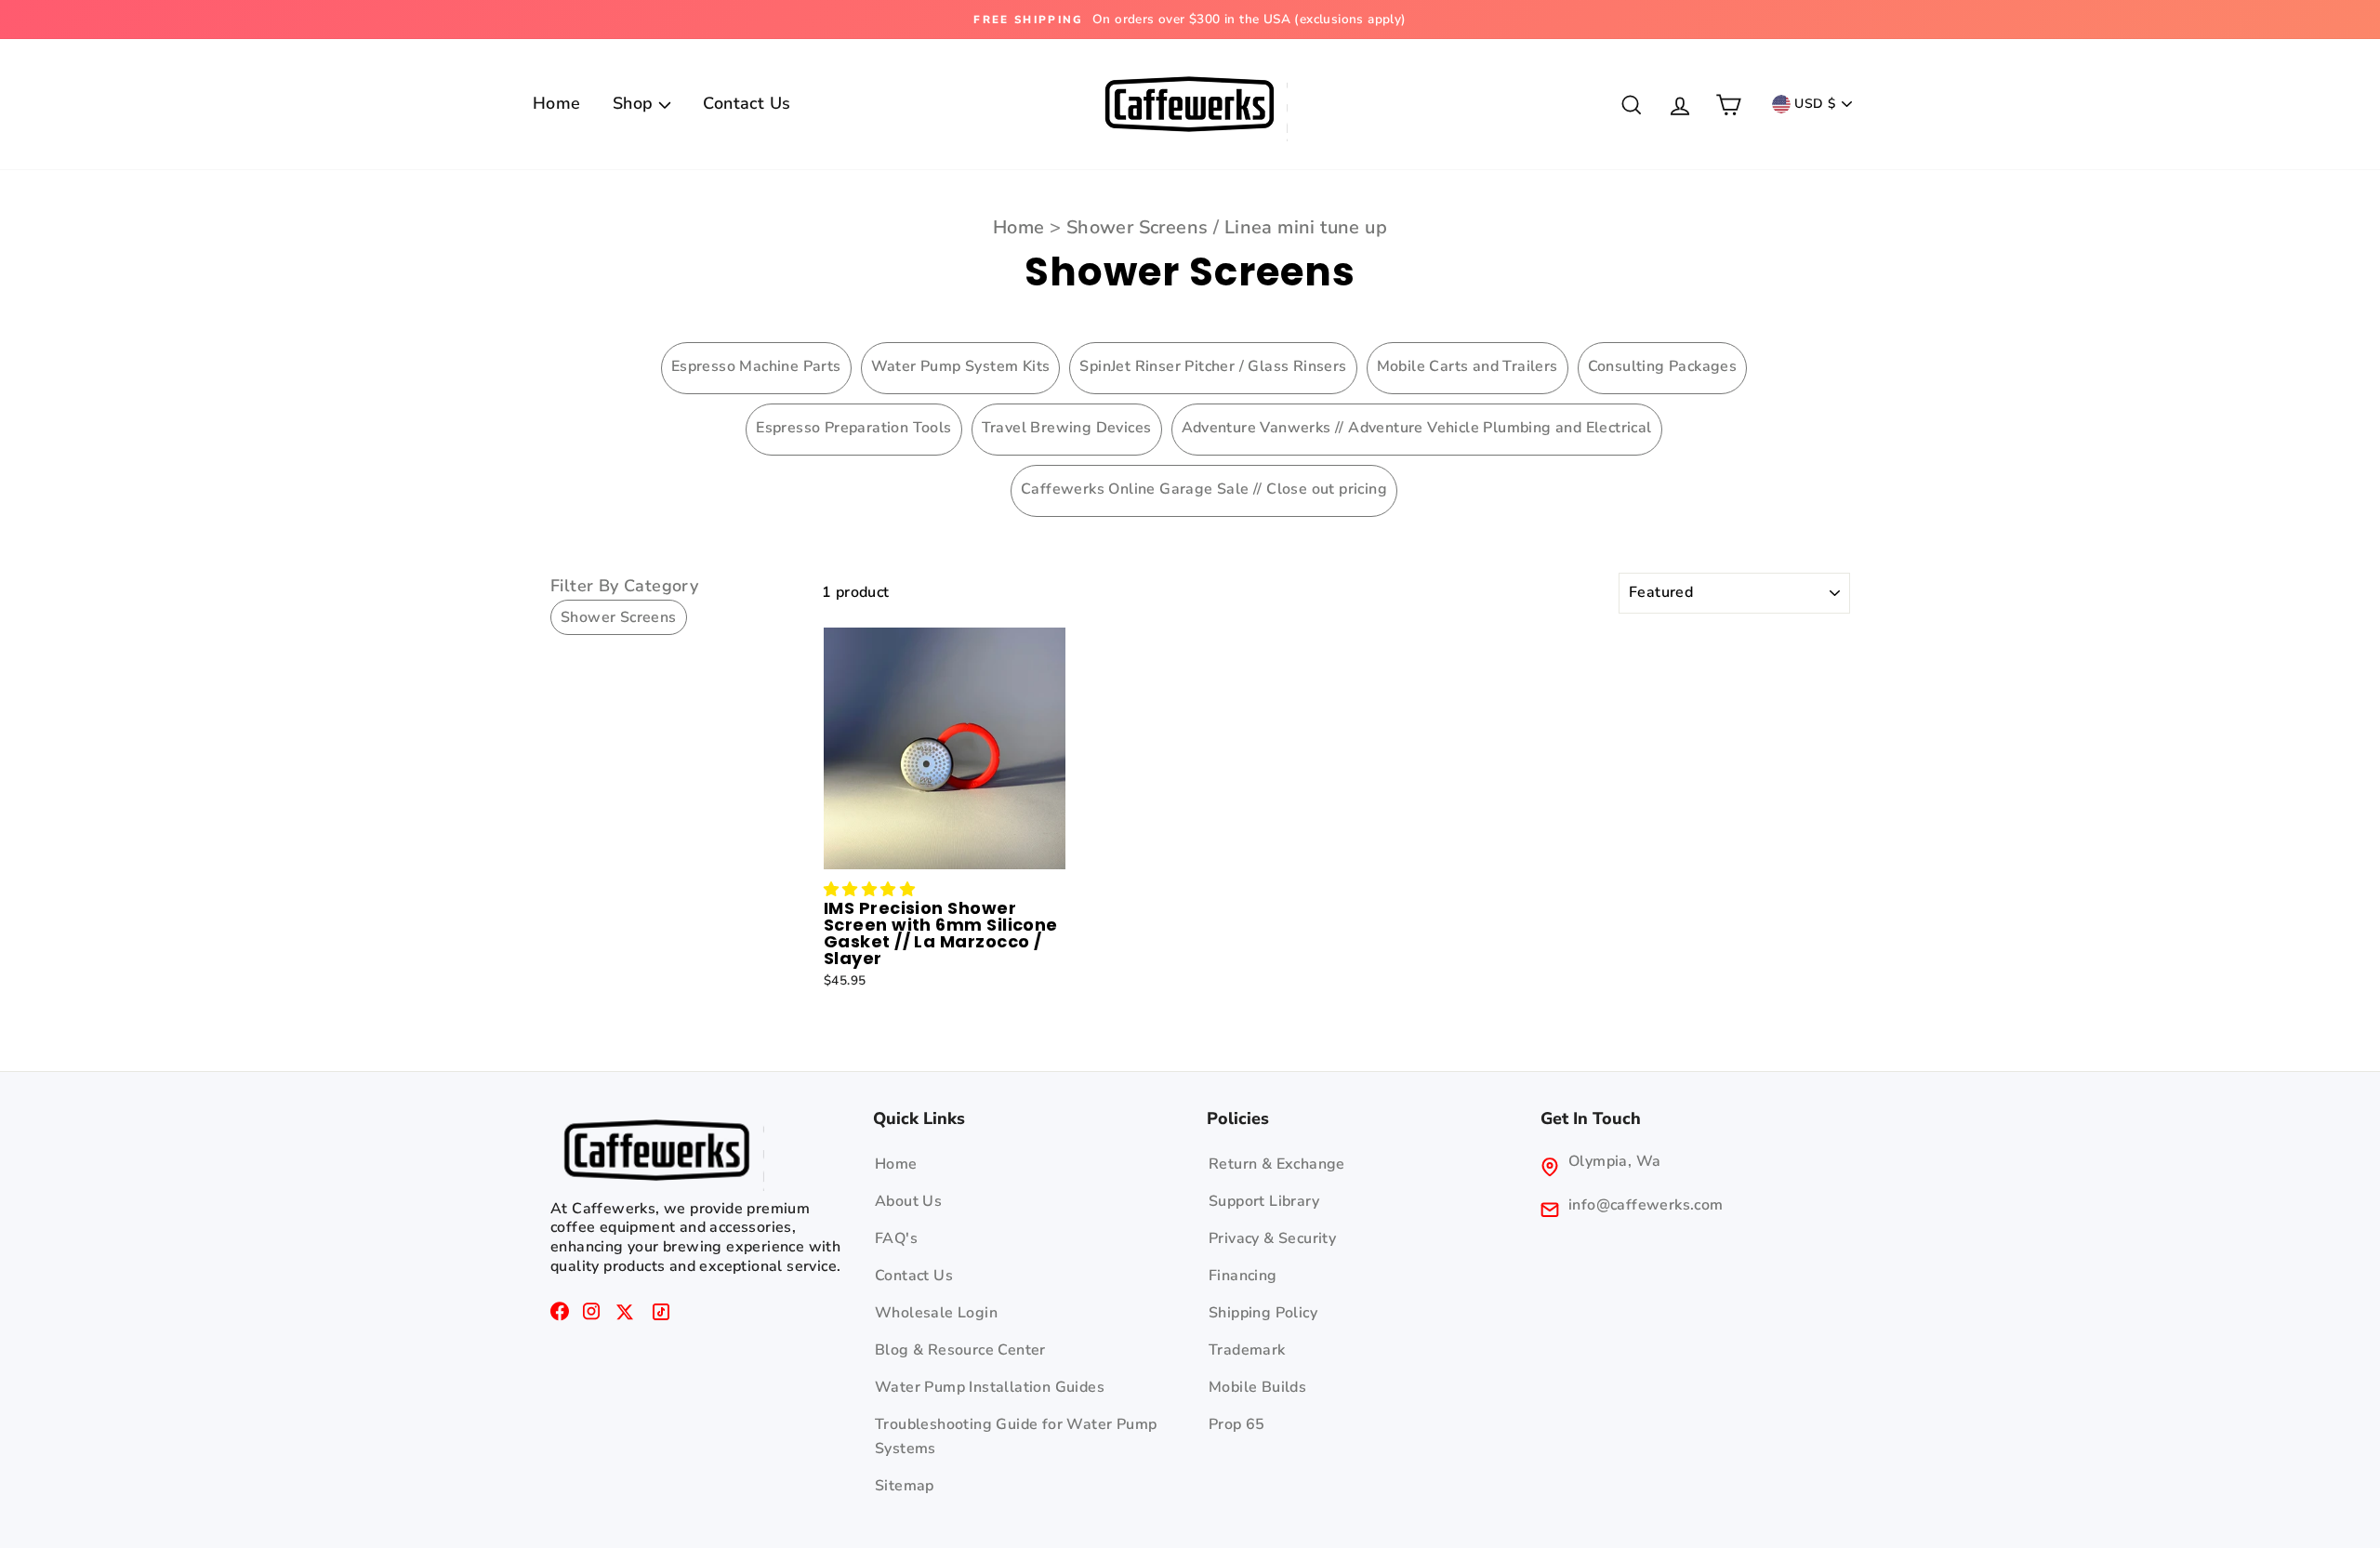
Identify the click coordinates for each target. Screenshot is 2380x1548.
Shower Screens (1137, 227)
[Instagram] (591, 1316)
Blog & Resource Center (960, 1350)
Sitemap (905, 1486)
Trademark (1247, 1350)
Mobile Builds (1257, 1387)
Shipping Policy (1263, 1313)
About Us (908, 1201)
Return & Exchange (1277, 1164)
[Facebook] (560, 1316)
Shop (635, 103)
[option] (989, 20)
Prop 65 (1237, 1424)
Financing (1243, 1276)
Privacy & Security (1272, 1238)
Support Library (1264, 1201)
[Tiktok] (661, 1316)
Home (557, 103)
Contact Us (747, 103)
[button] (869, 890)
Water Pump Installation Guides (990, 1387)
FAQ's (896, 1238)
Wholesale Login (936, 1313)
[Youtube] (625, 1316)
